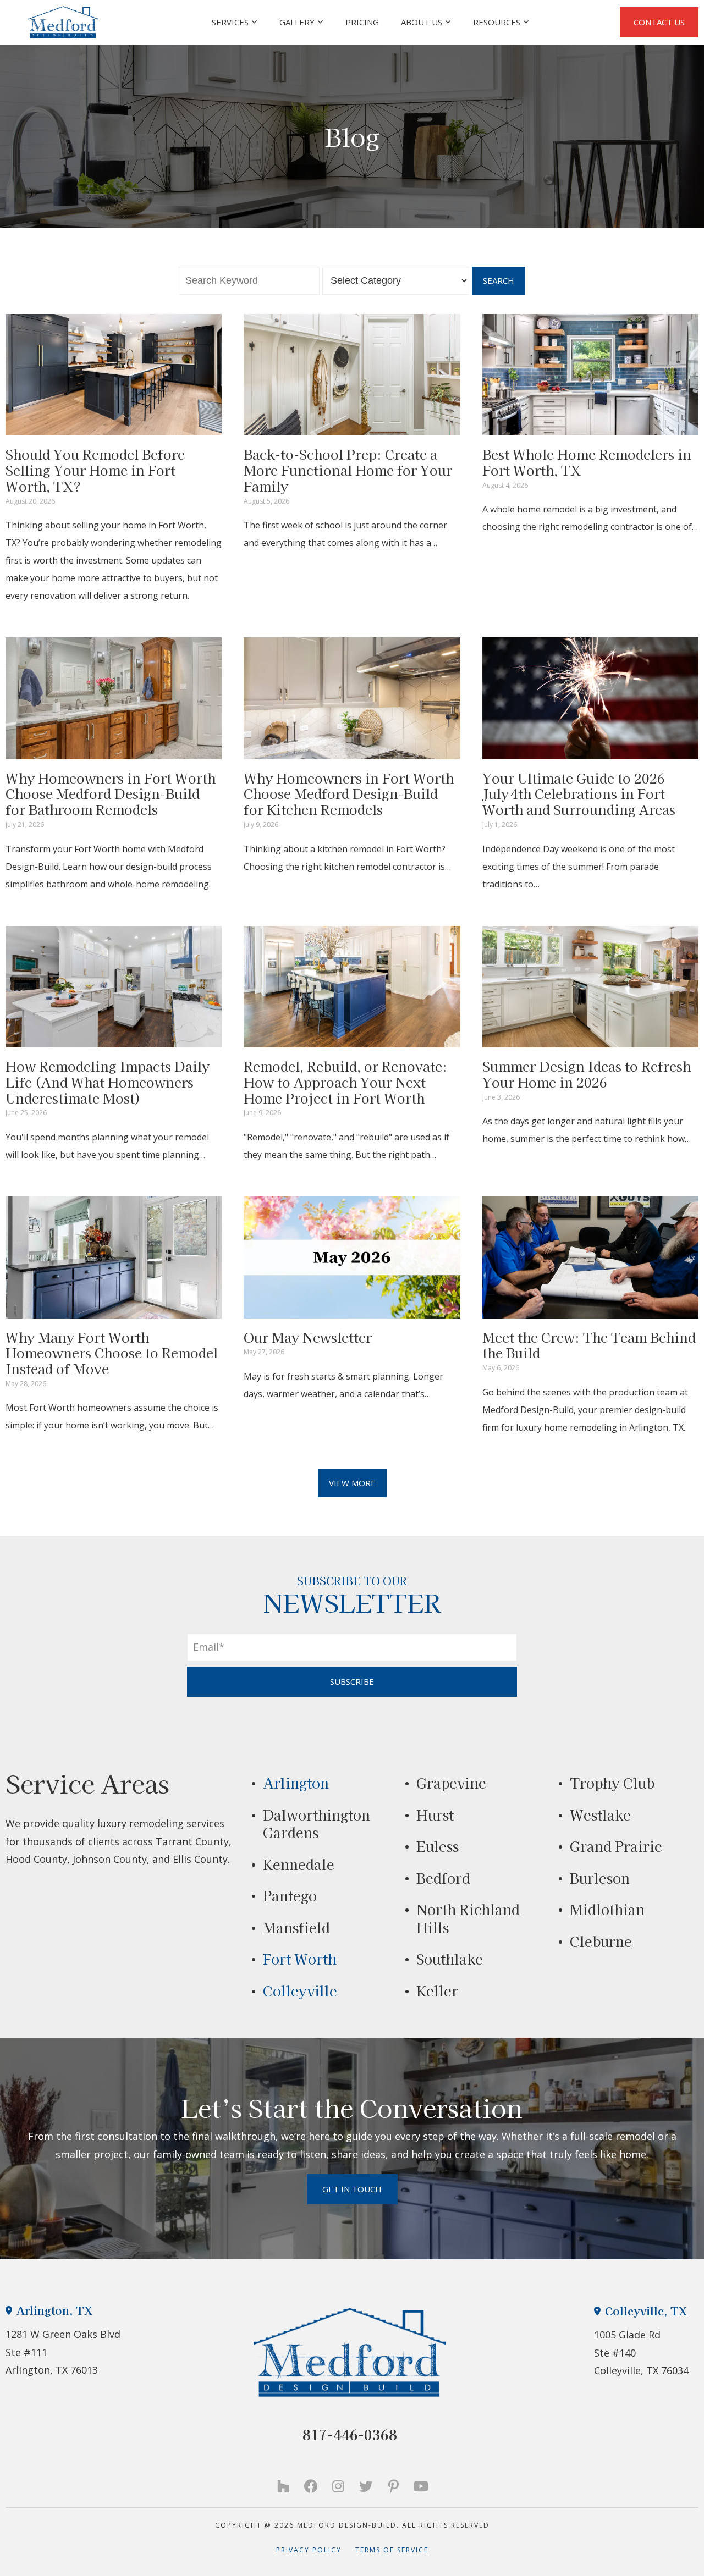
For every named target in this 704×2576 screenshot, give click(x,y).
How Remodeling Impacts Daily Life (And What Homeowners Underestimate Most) (108, 1082)
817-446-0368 (350, 2434)
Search (499, 280)
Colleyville (300, 1990)
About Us (422, 22)
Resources (497, 22)
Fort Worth (300, 1959)
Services (230, 22)
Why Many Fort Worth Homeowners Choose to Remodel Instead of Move (112, 1353)
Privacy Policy (316, 2550)
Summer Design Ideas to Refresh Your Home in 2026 (587, 1074)
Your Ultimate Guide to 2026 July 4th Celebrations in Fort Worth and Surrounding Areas (579, 794)
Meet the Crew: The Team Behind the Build (589, 1345)
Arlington (296, 1783)
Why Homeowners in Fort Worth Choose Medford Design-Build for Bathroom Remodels (111, 794)
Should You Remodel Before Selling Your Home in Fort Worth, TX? (95, 470)
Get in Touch (352, 2189)
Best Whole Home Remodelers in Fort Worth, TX (587, 462)
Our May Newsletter (308, 1337)
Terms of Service (392, 2550)
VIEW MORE (352, 1483)
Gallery (297, 22)
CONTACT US (659, 22)
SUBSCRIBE (352, 1681)
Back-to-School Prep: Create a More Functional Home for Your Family (348, 470)
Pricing (362, 22)
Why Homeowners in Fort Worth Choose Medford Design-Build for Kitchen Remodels (349, 794)
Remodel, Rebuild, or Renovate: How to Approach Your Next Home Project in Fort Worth (345, 1082)
